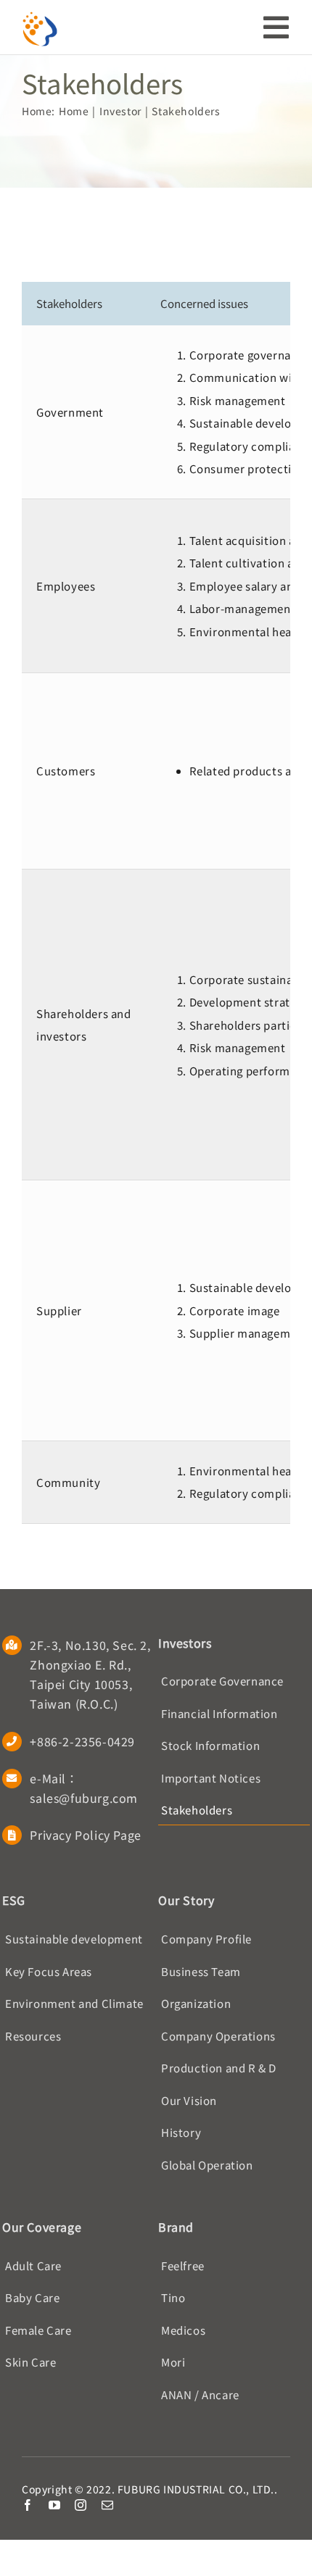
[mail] (108, 2505)
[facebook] (28, 2505)
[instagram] (81, 2505)
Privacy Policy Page (85, 1835)
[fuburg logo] (40, 16)
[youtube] (55, 2505)
